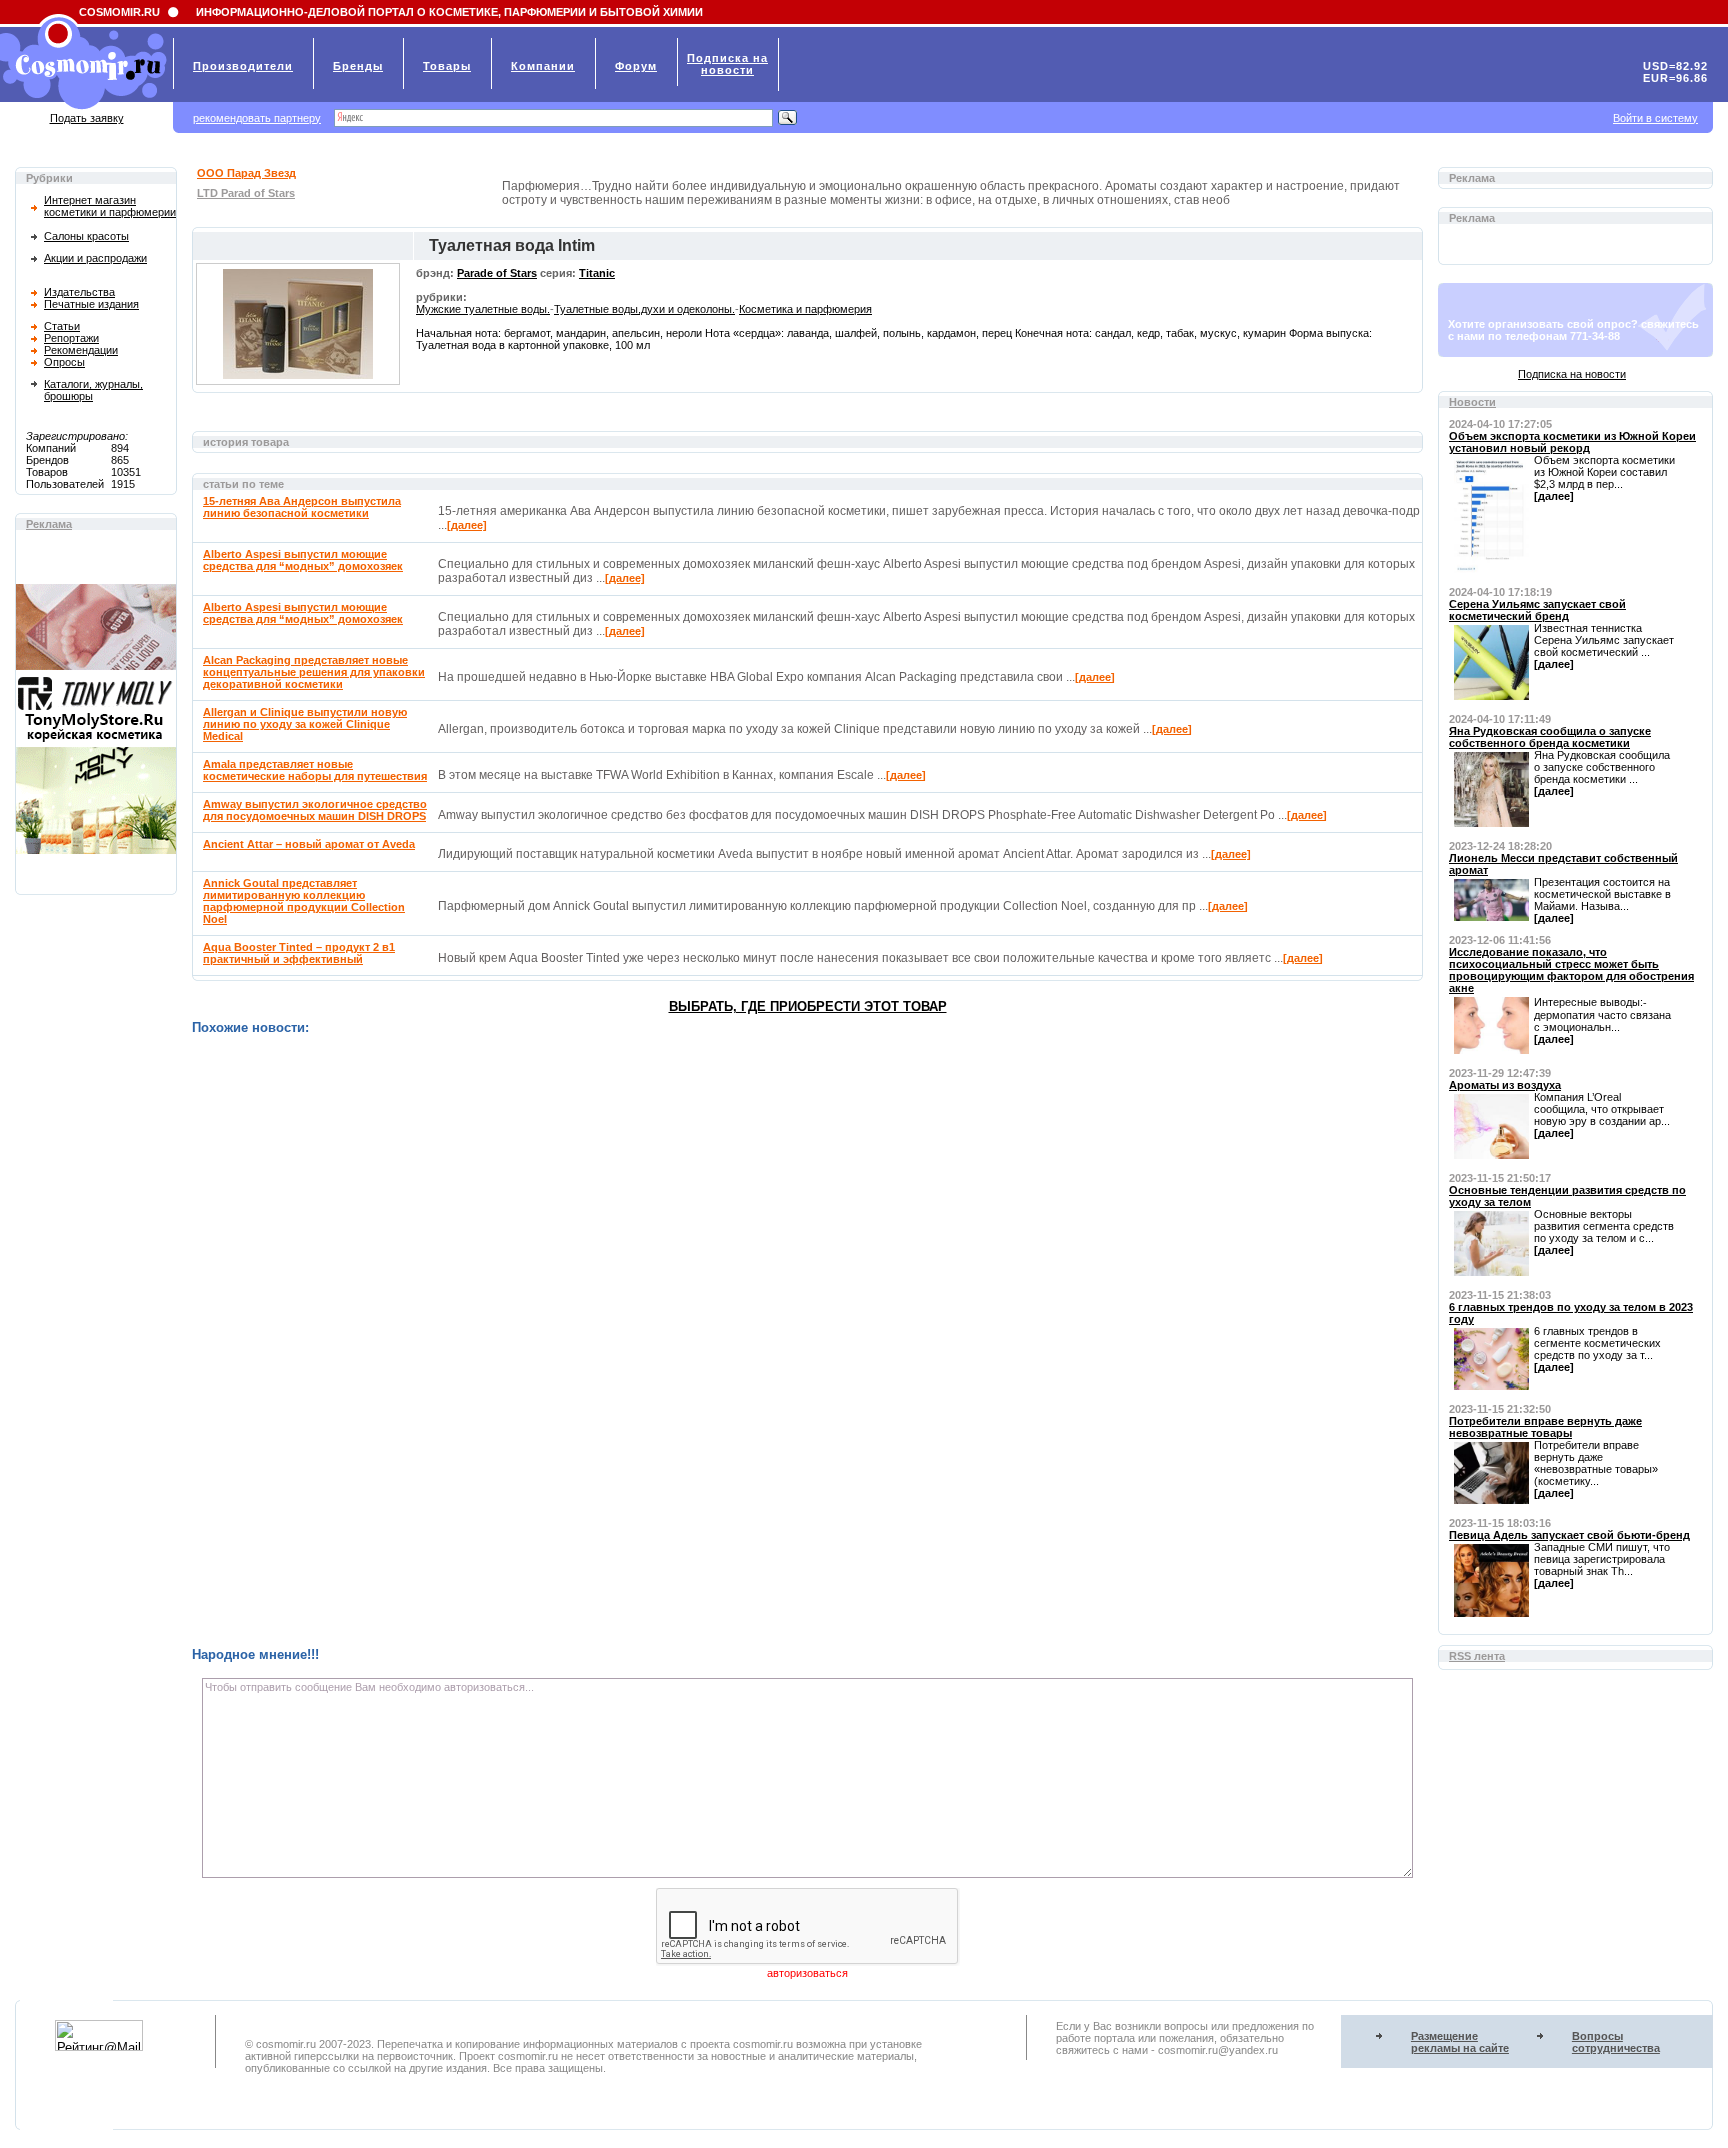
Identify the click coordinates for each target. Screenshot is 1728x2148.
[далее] (467, 525)
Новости (1472, 402)
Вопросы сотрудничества (1616, 2042)
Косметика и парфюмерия (805, 309)
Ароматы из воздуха (1505, 1085)
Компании (543, 66)
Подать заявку (87, 118)
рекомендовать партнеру (257, 118)
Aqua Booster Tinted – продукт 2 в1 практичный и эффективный (299, 953)
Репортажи (71, 338)
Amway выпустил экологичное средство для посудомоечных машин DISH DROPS (315, 810)
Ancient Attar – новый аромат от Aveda (309, 844)
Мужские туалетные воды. (483, 309)
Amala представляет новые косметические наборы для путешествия (315, 770)
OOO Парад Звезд (246, 173)
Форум (636, 66)
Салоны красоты (86, 236)
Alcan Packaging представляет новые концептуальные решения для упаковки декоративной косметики (314, 672)
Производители (243, 66)
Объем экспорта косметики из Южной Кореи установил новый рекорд (1572, 442)
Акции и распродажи (95, 258)
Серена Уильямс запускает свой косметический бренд (1537, 610)
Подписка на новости (1572, 374)
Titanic (597, 273)
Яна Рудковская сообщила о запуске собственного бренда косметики (1550, 737)
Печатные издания (91, 304)
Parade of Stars (497, 273)
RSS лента (1477, 1656)
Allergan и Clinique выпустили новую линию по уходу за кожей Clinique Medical (305, 724)
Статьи (62, 326)
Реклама (49, 524)
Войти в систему (1655, 118)
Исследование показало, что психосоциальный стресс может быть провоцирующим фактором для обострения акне (1571, 970)
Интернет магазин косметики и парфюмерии (110, 206)
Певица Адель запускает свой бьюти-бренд (1569, 1535)
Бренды (358, 66)
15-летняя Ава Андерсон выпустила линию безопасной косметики (302, 507)
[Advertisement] (792, 1341)
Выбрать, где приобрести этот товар (808, 1006)
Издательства (79, 292)
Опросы (64, 362)
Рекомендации (81, 350)
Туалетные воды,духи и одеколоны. (644, 309)
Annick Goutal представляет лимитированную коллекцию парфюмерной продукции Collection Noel (304, 901)
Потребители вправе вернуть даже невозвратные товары (1545, 1427)
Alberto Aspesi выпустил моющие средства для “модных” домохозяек (303, 560)
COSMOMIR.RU (119, 12)
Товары (447, 66)
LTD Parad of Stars (246, 193)
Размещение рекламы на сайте (1460, 2042)
